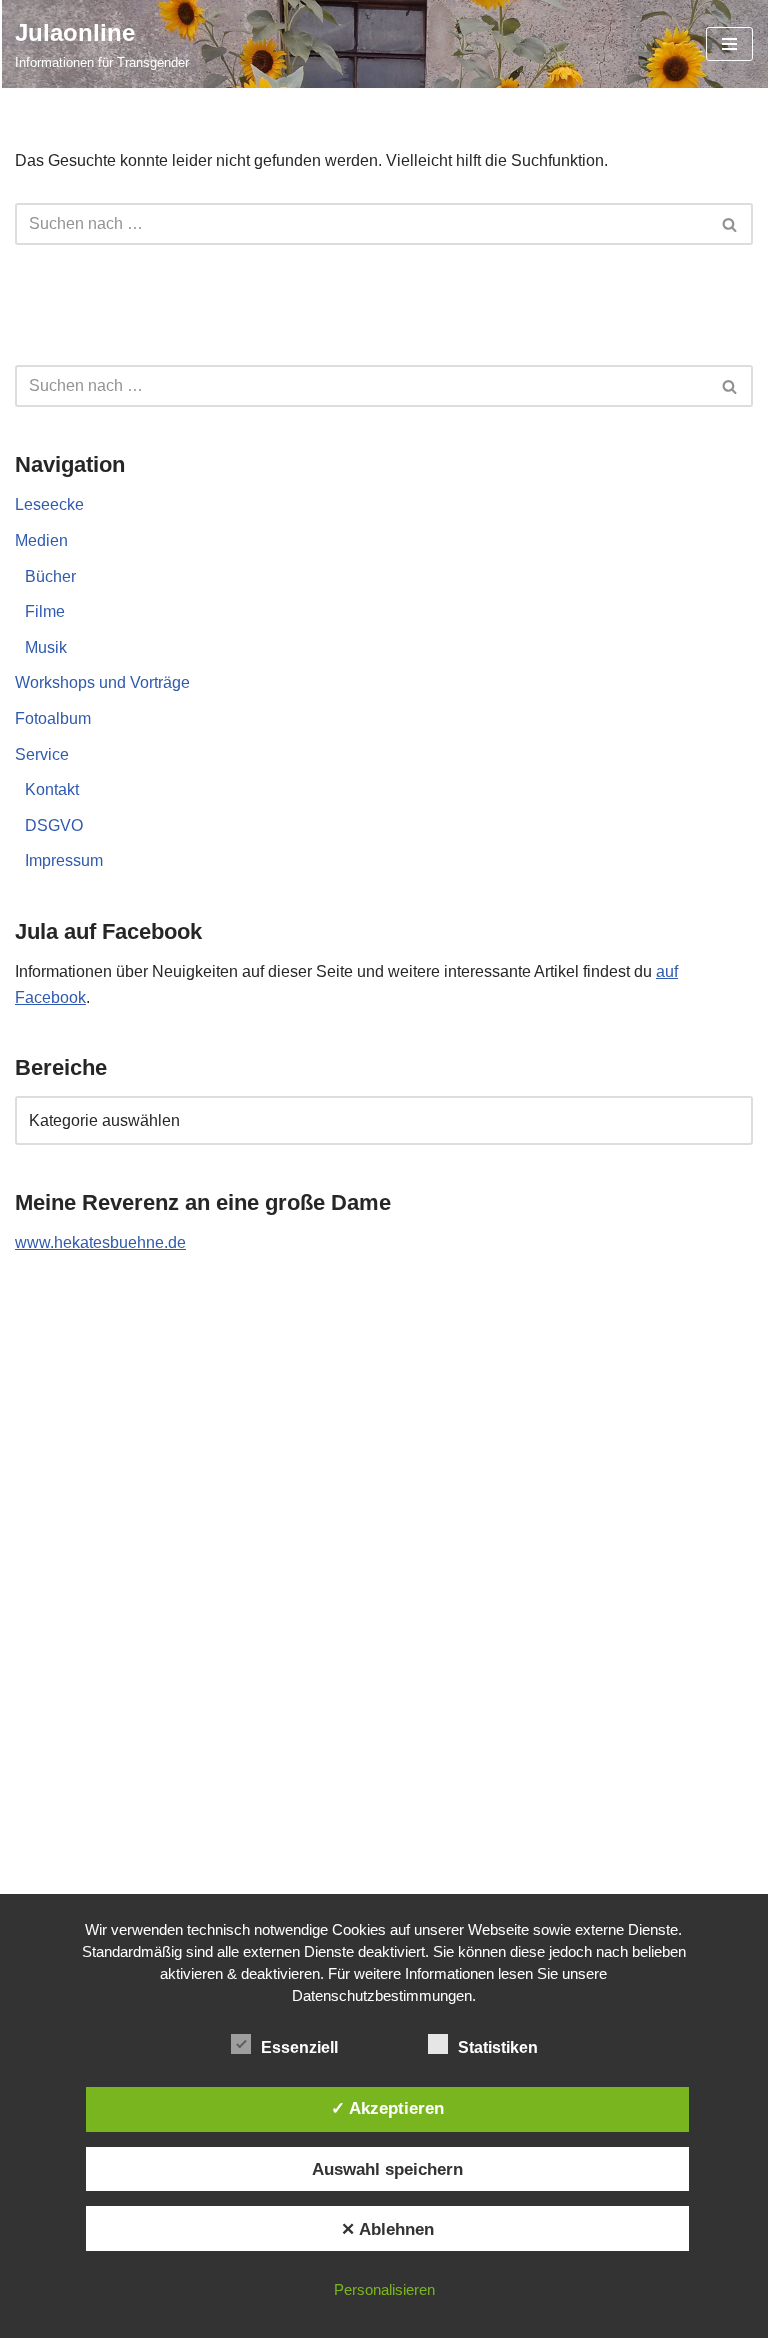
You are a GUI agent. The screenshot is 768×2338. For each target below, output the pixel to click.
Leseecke (49, 504)
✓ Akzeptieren (387, 2108)
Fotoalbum (53, 718)
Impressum (64, 860)
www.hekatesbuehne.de (100, 1242)
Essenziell (299, 2047)
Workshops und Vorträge (102, 682)
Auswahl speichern (387, 2169)
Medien (41, 540)
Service (42, 754)
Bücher (50, 576)
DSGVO (54, 825)
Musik (46, 647)
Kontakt (52, 789)
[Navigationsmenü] (729, 44)
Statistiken (498, 2047)
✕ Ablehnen (387, 2229)
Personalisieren (384, 2289)
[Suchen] (730, 224)
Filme (45, 611)
